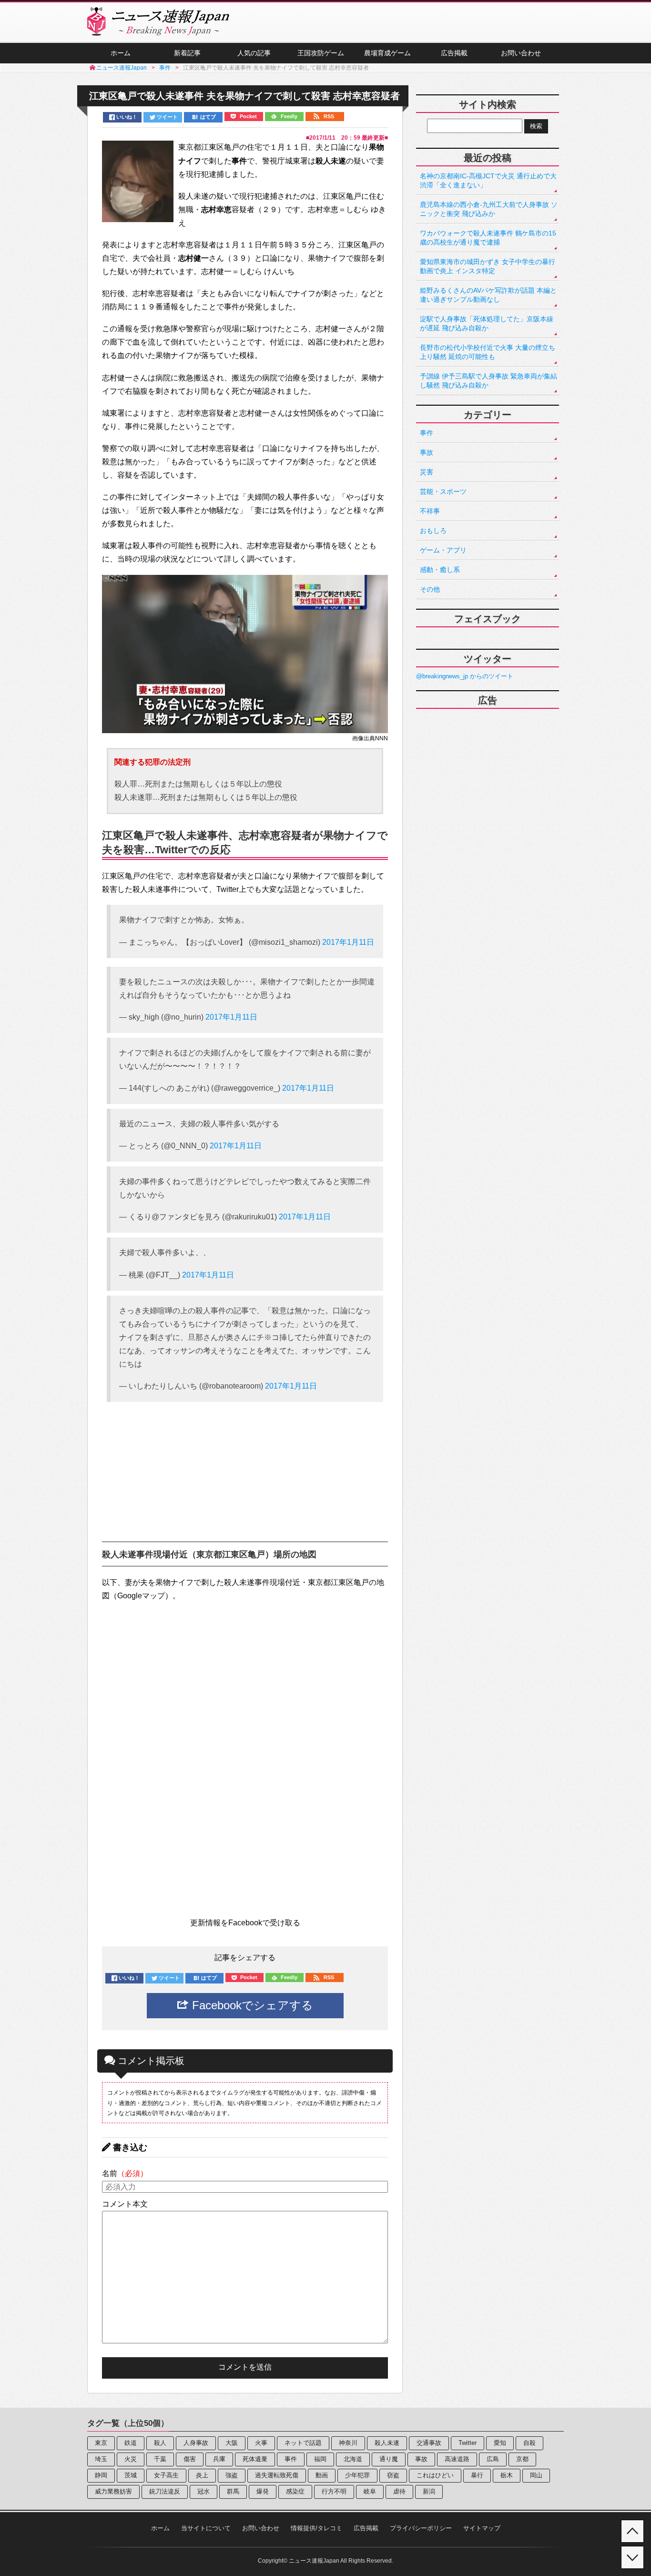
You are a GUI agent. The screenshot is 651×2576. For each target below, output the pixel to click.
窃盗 (393, 2475)
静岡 (101, 2475)
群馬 (233, 2491)
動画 (322, 2475)
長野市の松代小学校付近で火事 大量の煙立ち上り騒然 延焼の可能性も (488, 352)
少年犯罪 (357, 2475)
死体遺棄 (255, 2459)
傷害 (190, 2459)
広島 (493, 2459)
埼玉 (101, 2459)
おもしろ (433, 531)
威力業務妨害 (113, 2491)
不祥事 (430, 511)
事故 (427, 452)
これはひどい (435, 2475)
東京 (101, 2443)
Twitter (468, 2443)
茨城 (131, 2475)
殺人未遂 (387, 2443)
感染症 (295, 2491)
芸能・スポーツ (443, 491)
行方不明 (334, 2491)
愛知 (500, 2443)
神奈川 (348, 2443)
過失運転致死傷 (277, 2475)
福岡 (320, 2459)
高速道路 (457, 2459)
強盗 (232, 2475)
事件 (427, 433)
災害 (427, 472)
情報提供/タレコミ (316, 2528)
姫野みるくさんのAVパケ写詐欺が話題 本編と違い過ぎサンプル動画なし (488, 295)
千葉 (160, 2459)
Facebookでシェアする (251, 2005)
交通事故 (429, 2443)
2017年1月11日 (348, 942)
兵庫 (219, 2459)
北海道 (353, 2459)
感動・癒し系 (440, 570)
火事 (261, 2443)
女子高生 (166, 2475)
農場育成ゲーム (387, 53)
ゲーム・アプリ (443, 550)
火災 (131, 2459)
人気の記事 (254, 53)
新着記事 (187, 53)
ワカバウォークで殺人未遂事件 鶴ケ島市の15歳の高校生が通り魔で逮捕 (488, 238)
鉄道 (131, 2443)
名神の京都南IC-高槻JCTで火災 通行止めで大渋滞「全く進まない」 (488, 180)
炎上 (202, 2475)
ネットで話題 (303, 2443)
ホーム (121, 53)
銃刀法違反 (165, 2491)
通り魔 (389, 2459)
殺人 (160, 2443)
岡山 (536, 2475)
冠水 (203, 2491)
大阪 (232, 2443)
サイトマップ (482, 2528)
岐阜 (370, 2491)
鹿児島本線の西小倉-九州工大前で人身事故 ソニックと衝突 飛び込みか (489, 209)
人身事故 (196, 2443)
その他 (430, 589)
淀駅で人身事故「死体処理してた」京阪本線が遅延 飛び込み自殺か (487, 323)
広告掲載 (454, 53)
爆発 (263, 2491)
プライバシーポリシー (421, 2528)
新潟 (429, 2491)
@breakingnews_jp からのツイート (465, 676)
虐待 (399, 2491)
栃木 (507, 2475)
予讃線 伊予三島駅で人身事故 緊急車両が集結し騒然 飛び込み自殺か (488, 381)
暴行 (477, 2475)
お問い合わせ (521, 53)
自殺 (529, 2443)
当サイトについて (206, 2528)
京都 (522, 2459)
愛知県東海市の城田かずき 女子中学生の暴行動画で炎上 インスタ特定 (488, 266)
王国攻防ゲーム (321, 53)
